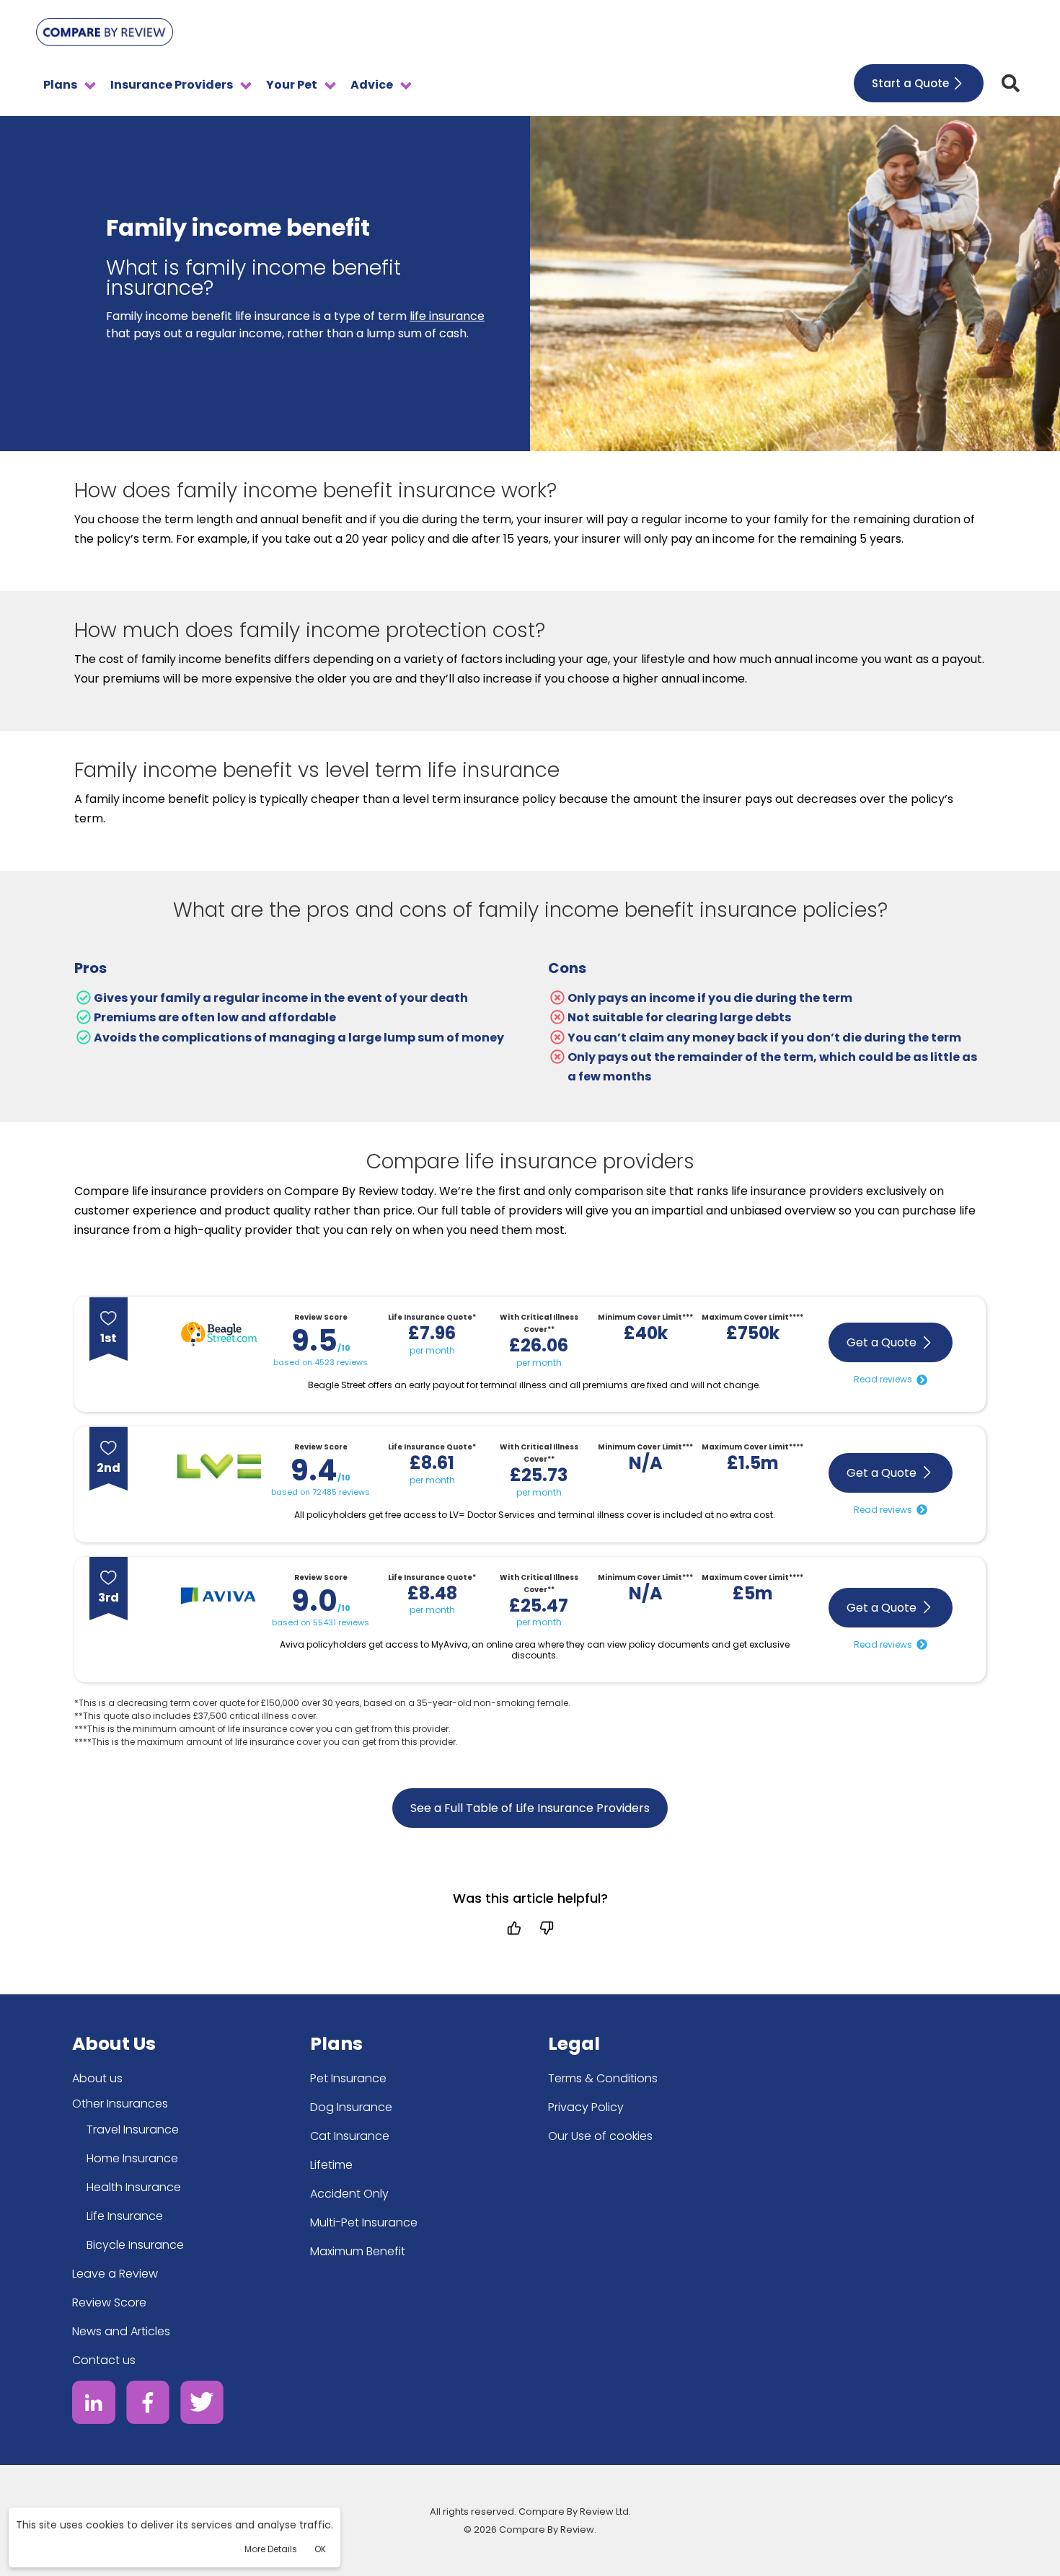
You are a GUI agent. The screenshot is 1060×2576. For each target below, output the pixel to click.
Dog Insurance (351, 2107)
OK (320, 2549)
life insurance (447, 316)
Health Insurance (134, 2187)
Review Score (109, 2302)
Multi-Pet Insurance (364, 2222)
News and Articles (121, 2331)
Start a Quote (910, 83)
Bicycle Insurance (135, 2245)
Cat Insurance (350, 2136)
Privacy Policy (586, 2107)
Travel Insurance (133, 2129)
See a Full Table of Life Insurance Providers (530, 1808)
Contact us (104, 2360)
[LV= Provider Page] (219, 1469)
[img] (1011, 83)
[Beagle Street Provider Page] (219, 1337)
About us (97, 2078)
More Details (271, 2549)
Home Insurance (132, 2158)
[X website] (202, 2405)
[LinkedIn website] (94, 2405)
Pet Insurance (348, 2078)
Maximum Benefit (358, 2251)
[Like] (514, 1928)
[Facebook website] (148, 2405)
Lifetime (331, 2165)
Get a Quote (882, 1342)
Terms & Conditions (603, 2078)
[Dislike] (546, 1928)
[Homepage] (105, 35)
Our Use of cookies (600, 2136)
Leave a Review (115, 2274)
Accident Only (349, 2194)
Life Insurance (125, 2216)
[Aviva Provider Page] (219, 1599)
